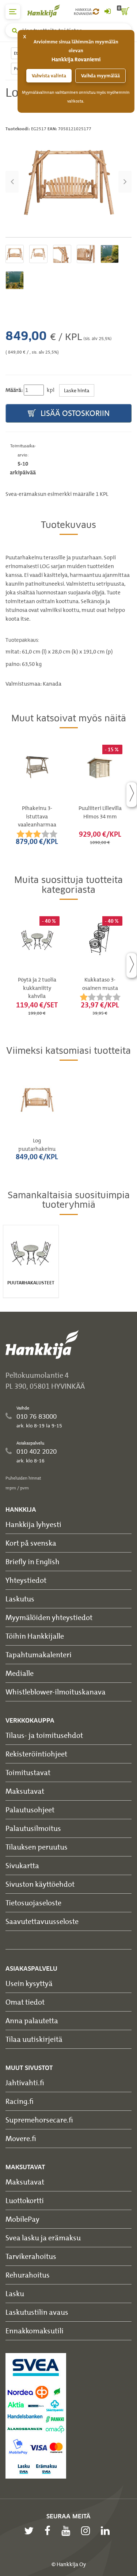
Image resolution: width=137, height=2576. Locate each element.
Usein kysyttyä (29, 1983)
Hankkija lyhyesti (33, 1524)
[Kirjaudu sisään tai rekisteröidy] (107, 12)
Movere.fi (21, 2138)
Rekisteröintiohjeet (36, 1754)
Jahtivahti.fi (25, 2083)
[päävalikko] (13, 12)
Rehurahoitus (28, 2275)
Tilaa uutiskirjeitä (34, 2039)
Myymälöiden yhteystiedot (49, 1617)
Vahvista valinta (49, 76)
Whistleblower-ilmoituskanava (56, 1692)
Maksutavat (25, 1791)
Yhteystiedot (26, 1580)
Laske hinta (77, 390)
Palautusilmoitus (33, 1828)
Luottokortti (25, 2200)
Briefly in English (33, 1561)
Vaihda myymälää (100, 76)
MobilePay (22, 2219)
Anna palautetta (32, 2020)
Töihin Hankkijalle (35, 1636)
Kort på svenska (31, 1543)
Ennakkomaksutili (35, 2331)
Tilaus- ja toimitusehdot (44, 1735)
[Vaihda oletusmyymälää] (96, 12)
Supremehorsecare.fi (39, 2120)
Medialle (20, 1673)
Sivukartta (22, 1865)
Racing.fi (20, 2101)
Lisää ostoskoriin (74, 413)
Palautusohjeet (30, 1810)
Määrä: (14, 390)
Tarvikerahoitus (31, 2256)
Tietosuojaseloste (33, 1903)
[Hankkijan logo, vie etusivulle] (47, 11)
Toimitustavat (28, 1772)
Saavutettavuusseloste (42, 1921)
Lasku (15, 2293)
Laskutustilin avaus (37, 2312)
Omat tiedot (25, 2002)
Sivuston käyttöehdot (40, 1884)
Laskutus (20, 1599)
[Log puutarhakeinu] (68, 182)
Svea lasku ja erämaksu (43, 2238)
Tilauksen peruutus (37, 1847)
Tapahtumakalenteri (39, 1655)
